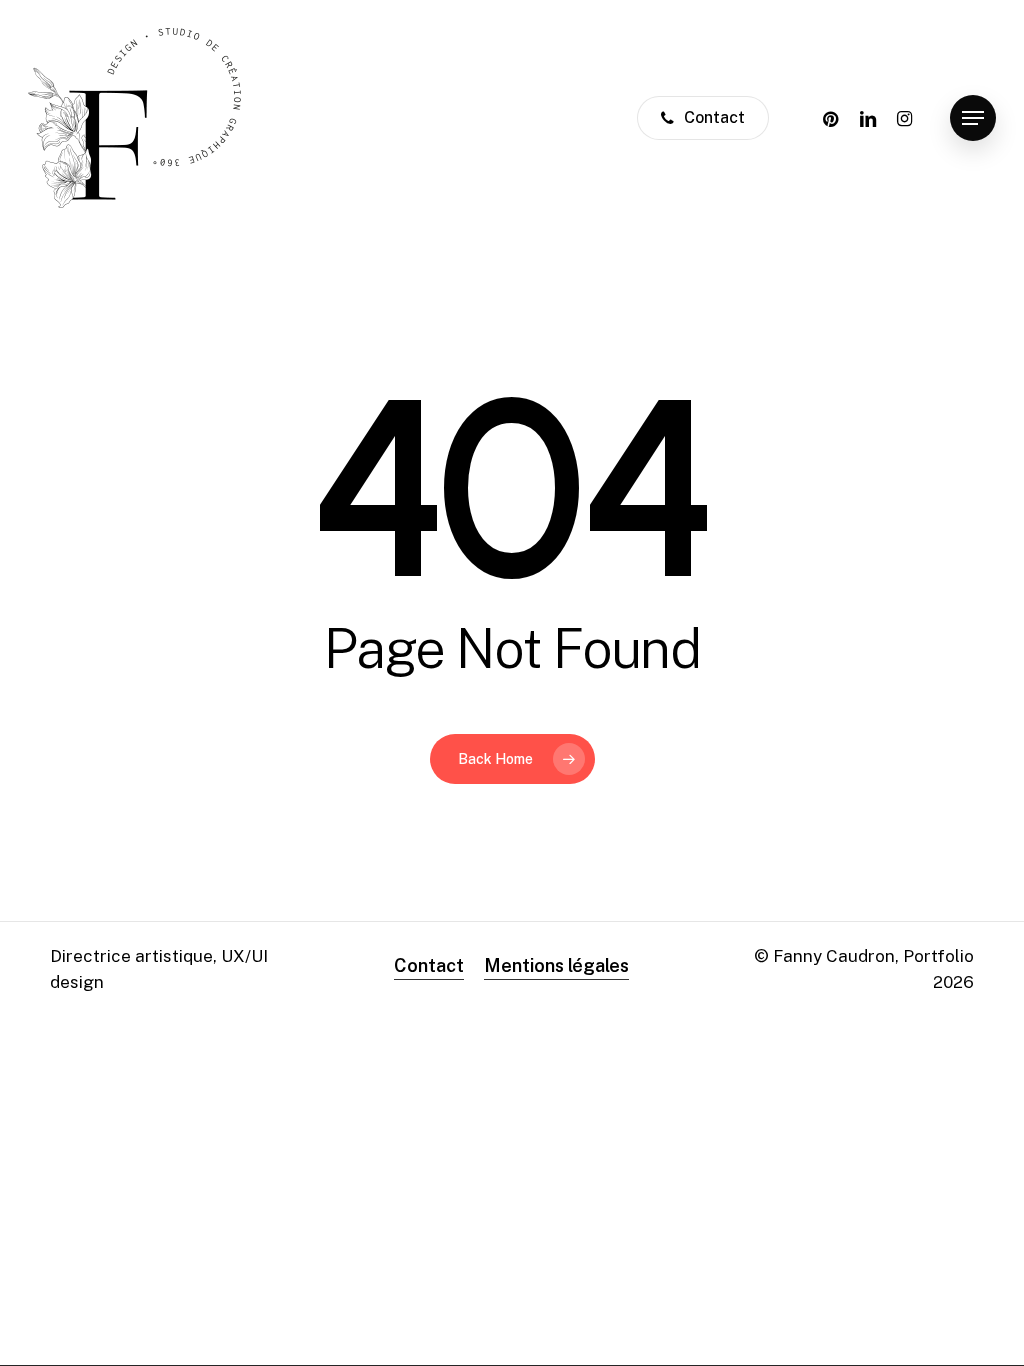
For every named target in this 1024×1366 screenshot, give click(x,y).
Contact (429, 965)
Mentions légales (556, 965)
